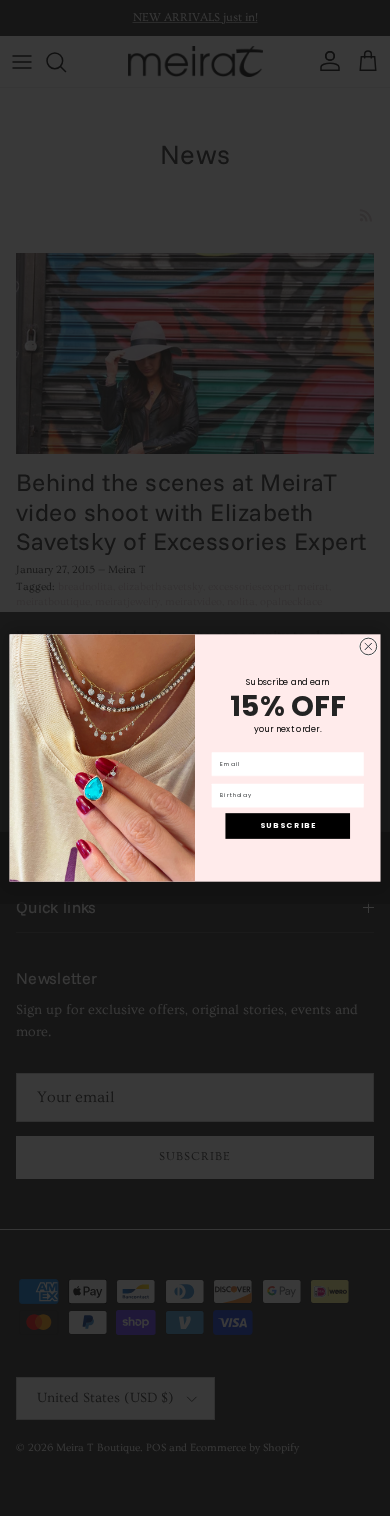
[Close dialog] (368, 646)
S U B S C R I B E (287, 825)
